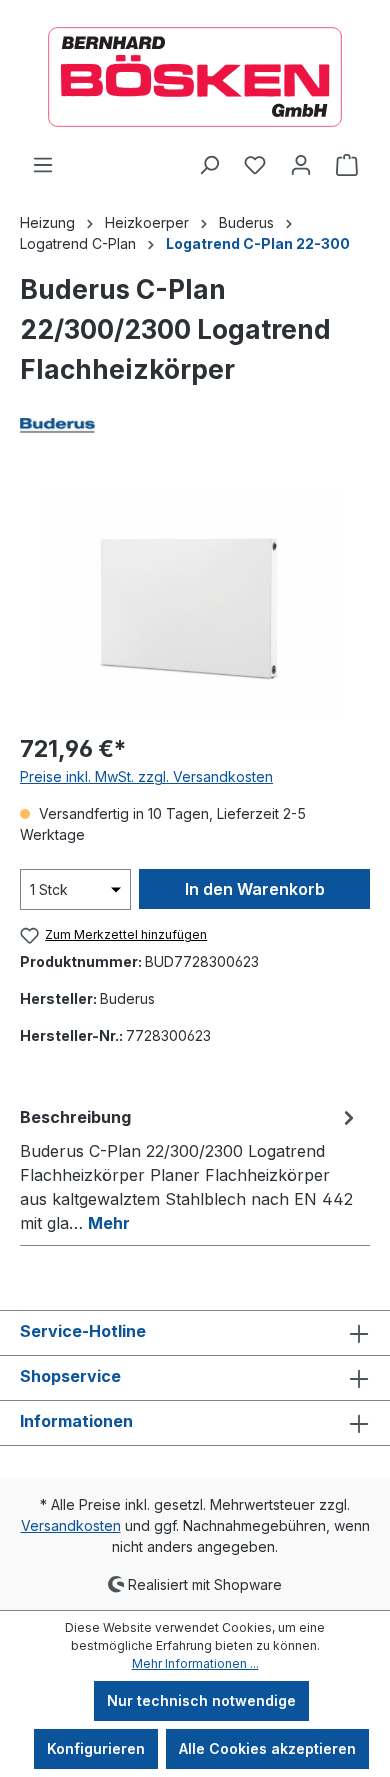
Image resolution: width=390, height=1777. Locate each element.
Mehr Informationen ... (195, 1663)
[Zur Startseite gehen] (195, 77)
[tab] (190, 1169)
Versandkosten (71, 1525)
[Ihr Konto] (301, 165)
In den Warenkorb (255, 889)
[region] (195, 603)
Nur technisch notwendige (201, 1700)
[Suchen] (209, 165)
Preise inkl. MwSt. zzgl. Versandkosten (146, 776)
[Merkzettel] (255, 165)
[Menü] (43, 165)
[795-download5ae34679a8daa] (195, 603)
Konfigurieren (96, 1748)
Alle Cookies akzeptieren (267, 1748)
